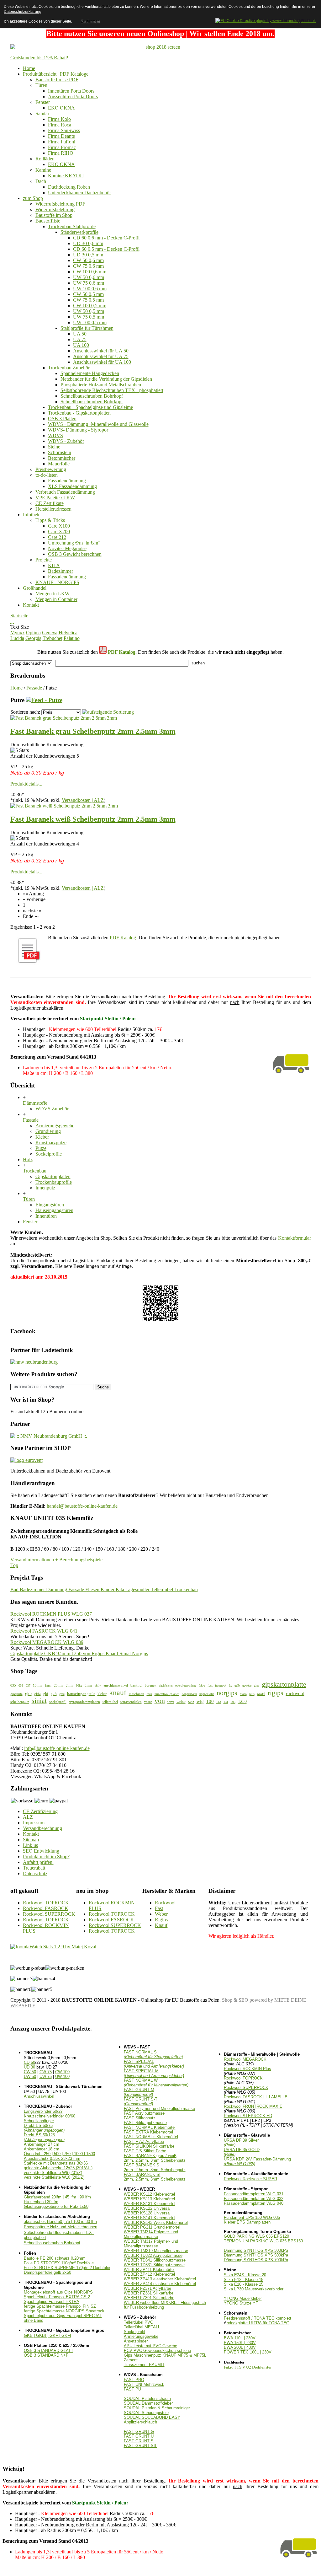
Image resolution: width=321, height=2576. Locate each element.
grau (62, 1694)
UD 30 (29, 2067)
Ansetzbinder (136, 2341)
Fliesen (93, 1589)
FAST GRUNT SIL (140, 2446)
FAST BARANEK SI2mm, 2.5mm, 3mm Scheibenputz (155, 2177)
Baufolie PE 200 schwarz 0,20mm (55, 2258)
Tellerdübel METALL (142, 2327)
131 (226, 1702)
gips (257, 1685)
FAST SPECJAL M (154, 2073)
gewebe (247, 1685)
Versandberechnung (42, 1828)
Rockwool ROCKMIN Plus (247, 2069)
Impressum (34, 1823)
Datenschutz (35, 1873)
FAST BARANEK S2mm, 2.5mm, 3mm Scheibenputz (155, 2167)
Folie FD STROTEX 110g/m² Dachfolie (59, 2263)
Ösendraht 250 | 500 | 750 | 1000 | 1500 (59, 2154)
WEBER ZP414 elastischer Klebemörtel (160, 2284)
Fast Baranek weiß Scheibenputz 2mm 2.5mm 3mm (93, 819)
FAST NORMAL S (153, 2054)
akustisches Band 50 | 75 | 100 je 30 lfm (60, 2222)
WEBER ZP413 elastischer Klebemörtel (160, 2279)
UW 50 (30, 2077)
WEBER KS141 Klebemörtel (150, 2218)
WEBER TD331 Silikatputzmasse (154, 2265)
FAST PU (132, 2389)
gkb (28, 1693)
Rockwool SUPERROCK (49, 1914)
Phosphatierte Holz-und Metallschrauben (61, 2227)
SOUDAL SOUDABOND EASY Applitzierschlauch (152, 2420)
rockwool (295, 1693)
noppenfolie (207, 1694)
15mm (38, 1685)
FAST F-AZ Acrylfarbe (144, 2141)
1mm (48, 1685)
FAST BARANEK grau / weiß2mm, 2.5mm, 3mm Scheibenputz (155, 2158)
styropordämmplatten (84, 1702)
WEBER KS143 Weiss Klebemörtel (156, 2222)
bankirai (136, 1685)
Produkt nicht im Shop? (46, 1857)
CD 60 (29, 2062)
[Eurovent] (26, 1460)
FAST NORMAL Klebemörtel (150, 2127)
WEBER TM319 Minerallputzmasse (156, 2251)
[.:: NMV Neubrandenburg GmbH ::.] (49, 1436)
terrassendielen (131, 1702)
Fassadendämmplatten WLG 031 (254, 2194)
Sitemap (31, 1840)
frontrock (221, 1685)
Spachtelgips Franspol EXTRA (52, 2302)
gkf (46, 1694)
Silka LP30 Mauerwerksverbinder (254, 2289)
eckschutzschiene (186, 1685)
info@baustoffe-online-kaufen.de (57, 1748)
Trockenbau (186, 1589)
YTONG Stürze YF (241, 2303)
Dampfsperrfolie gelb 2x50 (47, 2272)
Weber (161, 1914)
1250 (242, 1701)
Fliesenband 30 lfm (41, 2202)
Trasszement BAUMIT (144, 2365)
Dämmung (57, 1589)
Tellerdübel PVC (138, 2322)
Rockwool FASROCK (46, 1908)
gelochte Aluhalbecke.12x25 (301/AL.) (58, 2168)
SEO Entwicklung (41, 1851)
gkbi (37, 1694)
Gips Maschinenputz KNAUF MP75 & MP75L (165, 2355)
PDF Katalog (123, 938)
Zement (131, 2360)
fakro (202, 1685)
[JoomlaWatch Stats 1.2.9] (53, 1947)
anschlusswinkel (116, 1685)
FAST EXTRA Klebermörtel (148, 2132)
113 (219, 1702)
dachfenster (166, 1685)
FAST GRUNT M (139, 2092)
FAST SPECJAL (154, 2064)
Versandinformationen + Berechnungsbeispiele (56, 1560)
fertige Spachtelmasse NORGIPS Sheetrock (64, 2311)
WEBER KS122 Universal (147, 2208)
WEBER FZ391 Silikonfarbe (149, 2298)
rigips (276, 1693)
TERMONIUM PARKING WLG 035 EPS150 (263, 2241)
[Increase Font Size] (11, 621)
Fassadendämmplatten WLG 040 (254, 2203)
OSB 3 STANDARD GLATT (49, 2351)
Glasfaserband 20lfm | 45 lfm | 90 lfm (57, 2197)
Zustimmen (90, 21)
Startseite (19, 616)
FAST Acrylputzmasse (144, 2113)
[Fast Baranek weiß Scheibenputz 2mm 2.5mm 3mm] (64, 806)
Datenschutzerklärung (23, 12)
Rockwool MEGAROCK (245, 2059)
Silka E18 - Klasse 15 (244, 2284)
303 (233, 1702)
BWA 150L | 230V (240, 2343)
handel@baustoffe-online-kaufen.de (82, 1506)
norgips (227, 1693)
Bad (15, 1589)
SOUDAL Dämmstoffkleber (148, 2403)
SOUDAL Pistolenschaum (147, 2399)
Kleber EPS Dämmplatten (247, 2222)
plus (252, 1694)
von (160, 1701)
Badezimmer (33, 1589)
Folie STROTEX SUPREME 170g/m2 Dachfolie (67, 2268)
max (149, 1694)
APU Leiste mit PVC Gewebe (150, 2346)
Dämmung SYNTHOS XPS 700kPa (256, 2260)
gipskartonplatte (284, 1684)
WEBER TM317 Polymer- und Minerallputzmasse (151, 2244)
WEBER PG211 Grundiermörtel (152, 2227)
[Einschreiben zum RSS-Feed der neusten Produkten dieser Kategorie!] (44, 700)
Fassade (34, 688)
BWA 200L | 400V (240, 2347)
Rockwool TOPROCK (46, 1903)
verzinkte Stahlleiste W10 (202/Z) (54, 2177)
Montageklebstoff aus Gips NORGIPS (58, 2292)
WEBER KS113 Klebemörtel (149, 2199)
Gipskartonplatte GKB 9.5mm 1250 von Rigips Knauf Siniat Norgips (79, 1653)
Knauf (161, 1925)
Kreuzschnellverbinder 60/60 (50, 2116)
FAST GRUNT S (139, 2441)
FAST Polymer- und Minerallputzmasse (159, 2109)
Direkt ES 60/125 (44, 2137)
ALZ (28, 1817)
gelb (237, 1685)
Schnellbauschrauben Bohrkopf (52, 2243)
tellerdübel (110, 1702)
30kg (79, 1685)
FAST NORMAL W (156, 2083)
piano (243, 1694)
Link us (30, 1845)
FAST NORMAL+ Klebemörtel (151, 2137)
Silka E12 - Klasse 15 (244, 2280)
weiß (191, 1702)
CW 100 (62, 2072)
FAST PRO (134, 2380)
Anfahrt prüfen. (38, 1862)
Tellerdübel (163, 1589)
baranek (151, 1685)
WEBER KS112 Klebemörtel (149, 2194)
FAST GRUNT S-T (141, 2101)
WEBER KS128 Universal (147, 2213)
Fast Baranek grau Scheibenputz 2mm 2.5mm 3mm (93, 731)
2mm (70, 1685)
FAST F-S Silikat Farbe (145, 2151)
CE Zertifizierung (40, 1811)
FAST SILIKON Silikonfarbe (149, 2146)
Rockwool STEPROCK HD (248, 2116)
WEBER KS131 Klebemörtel (150, 2204)
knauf (118, 1693)
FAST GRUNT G (139, 2431)
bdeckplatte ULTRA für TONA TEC (258, 2323)
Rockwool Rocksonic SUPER (250, 2179)
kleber (102, 1694)
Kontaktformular (295, 1238)
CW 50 (30, 2072)
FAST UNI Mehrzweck (144, 2384)
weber (181, 1702)
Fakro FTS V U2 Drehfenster (248, 2367)
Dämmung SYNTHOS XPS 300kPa (256, 2250)
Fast (159, 1908)
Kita (121, 1589)
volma (148, 1702)
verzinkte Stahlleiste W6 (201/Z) (53, 2173)
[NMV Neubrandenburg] (34, 1362)
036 (21, 1685)
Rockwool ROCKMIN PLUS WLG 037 (51, 1614)
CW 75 (46, 2072)
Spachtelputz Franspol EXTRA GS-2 (57, 2297)
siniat (39, 1701)
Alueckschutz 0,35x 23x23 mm (52, 2158)
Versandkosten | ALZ (83, 800)
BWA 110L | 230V (240, 2338)
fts (230, 1685)
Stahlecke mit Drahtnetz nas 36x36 (56, 2163)
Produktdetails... (26, 784)
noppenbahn (189, 1694)
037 (28, 1685)
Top (14, 1565)
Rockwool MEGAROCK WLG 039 (47, 1642)
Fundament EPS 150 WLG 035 (252, 2217)
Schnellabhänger (39, 2121)
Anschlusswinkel (39, 2096)
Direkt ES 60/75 (44, 2128)
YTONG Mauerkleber (243, 2298)
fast (210, 1685)
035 (13, 1685)
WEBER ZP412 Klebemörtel (149, 2274)
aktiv (98, 1685)
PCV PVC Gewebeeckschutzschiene (157, 2351)
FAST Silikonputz (140, 2118)
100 (210, 1701)
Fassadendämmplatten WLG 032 (254, 2199)
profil (261, 1694)
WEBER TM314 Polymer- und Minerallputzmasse (151, 2234)
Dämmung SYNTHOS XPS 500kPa (256, 2255)
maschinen (137, 1694)
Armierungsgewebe (141, 2336)
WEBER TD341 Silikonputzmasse (155, 2260)
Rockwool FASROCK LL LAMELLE (256, 2097)
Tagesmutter (138, 1589)
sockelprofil (58, 1702)
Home (16, 688)
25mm (59, 1685)
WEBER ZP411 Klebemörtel (149, 2270)
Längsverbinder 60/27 (43, 2111)
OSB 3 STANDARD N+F (46, 2355)
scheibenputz (20, 1702)
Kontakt (31, 1834)
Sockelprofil (134, 2332)
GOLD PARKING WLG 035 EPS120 (256, 2236)
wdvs (171, 1702)
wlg (200, 1701)
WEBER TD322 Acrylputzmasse (153, 2255)
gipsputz (16, 1694)
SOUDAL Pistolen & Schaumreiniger (157, 2408)
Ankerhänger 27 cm (42, 2144)
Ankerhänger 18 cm (42, 2149)
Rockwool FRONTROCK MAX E (253, 2106)
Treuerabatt (34, 1868)
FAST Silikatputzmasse (145, 2123)
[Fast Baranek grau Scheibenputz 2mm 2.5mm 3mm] (64, 718)
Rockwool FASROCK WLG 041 (44, 1631)
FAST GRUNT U (139, 2436)
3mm (88, 1685)
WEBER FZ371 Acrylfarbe (147, 2288)
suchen (198, 663)
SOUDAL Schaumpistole (146, 2413)
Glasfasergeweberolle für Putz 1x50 (56, 2206)
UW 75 (46, 2077)
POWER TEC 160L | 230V (248, 2352)
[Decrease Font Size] (13, 621)
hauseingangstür (81, 1694)
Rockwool (165, 1903)
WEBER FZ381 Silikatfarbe (149, 2293)
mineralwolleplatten (167, 1694)
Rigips (161, 1920)
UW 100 (62, 2077)
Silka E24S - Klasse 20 (245, 2275)
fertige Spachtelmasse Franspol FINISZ (60, 2306)
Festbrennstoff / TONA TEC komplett (258, 2318)
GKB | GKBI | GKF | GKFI (47, 2335)
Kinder (108, 1589)
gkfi (54, 1694)
